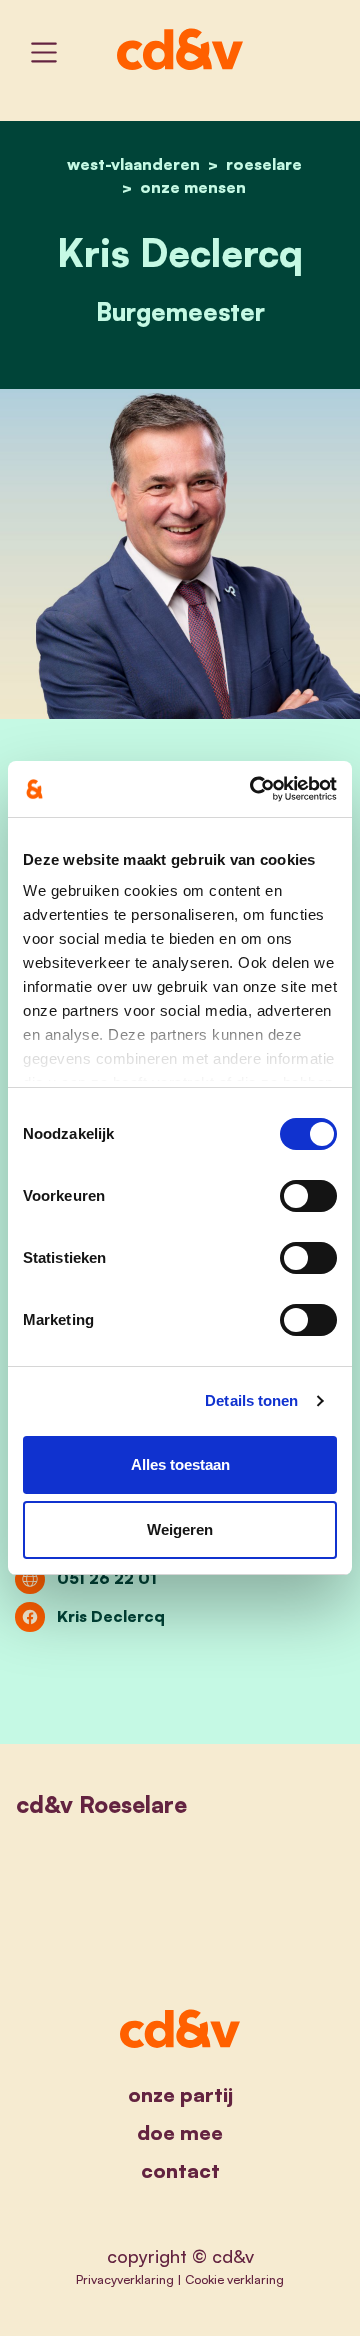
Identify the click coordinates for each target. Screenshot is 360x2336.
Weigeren (180, 1529)
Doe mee (180, 2132)
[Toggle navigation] (44, 52)
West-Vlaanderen (133, 164)
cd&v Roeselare (101, 1804)
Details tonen (251, 1400)
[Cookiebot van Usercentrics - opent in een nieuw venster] (254, 789)
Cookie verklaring (234, 2279)
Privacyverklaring (125, 2279)
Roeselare (264, 164)
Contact (180, 2170)
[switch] (308, 1196)
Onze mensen (193, 187)
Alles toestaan (180, 1464)
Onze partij (180, 2094)
